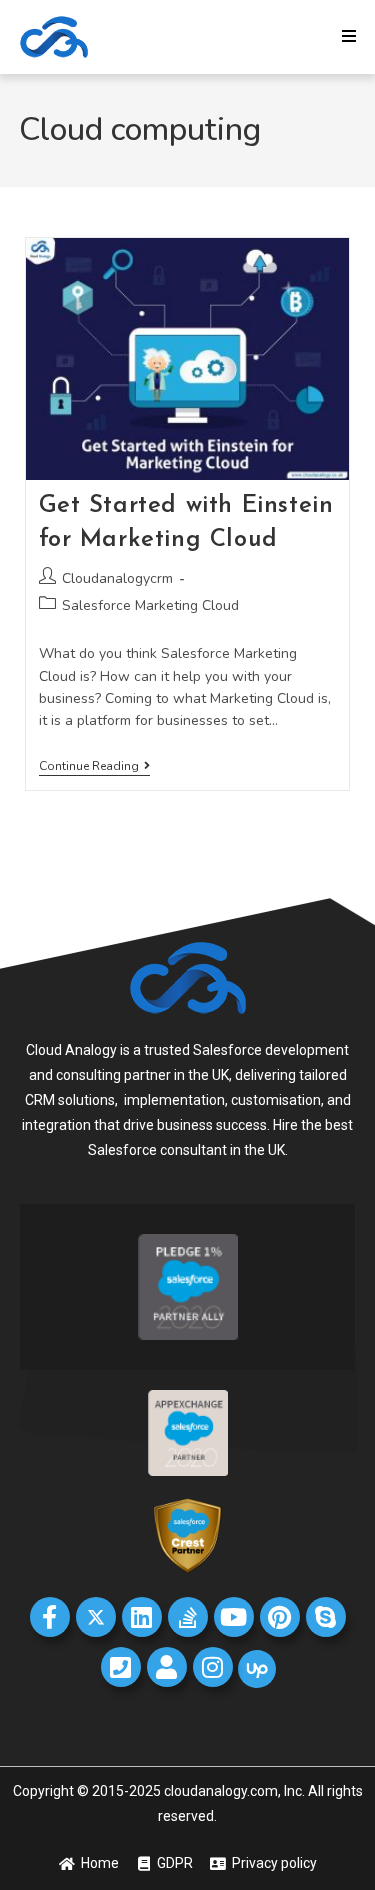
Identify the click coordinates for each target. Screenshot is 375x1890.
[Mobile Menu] (349, 37)
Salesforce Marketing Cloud (150, 605)
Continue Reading (94, 766)
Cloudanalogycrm (117, 578)
